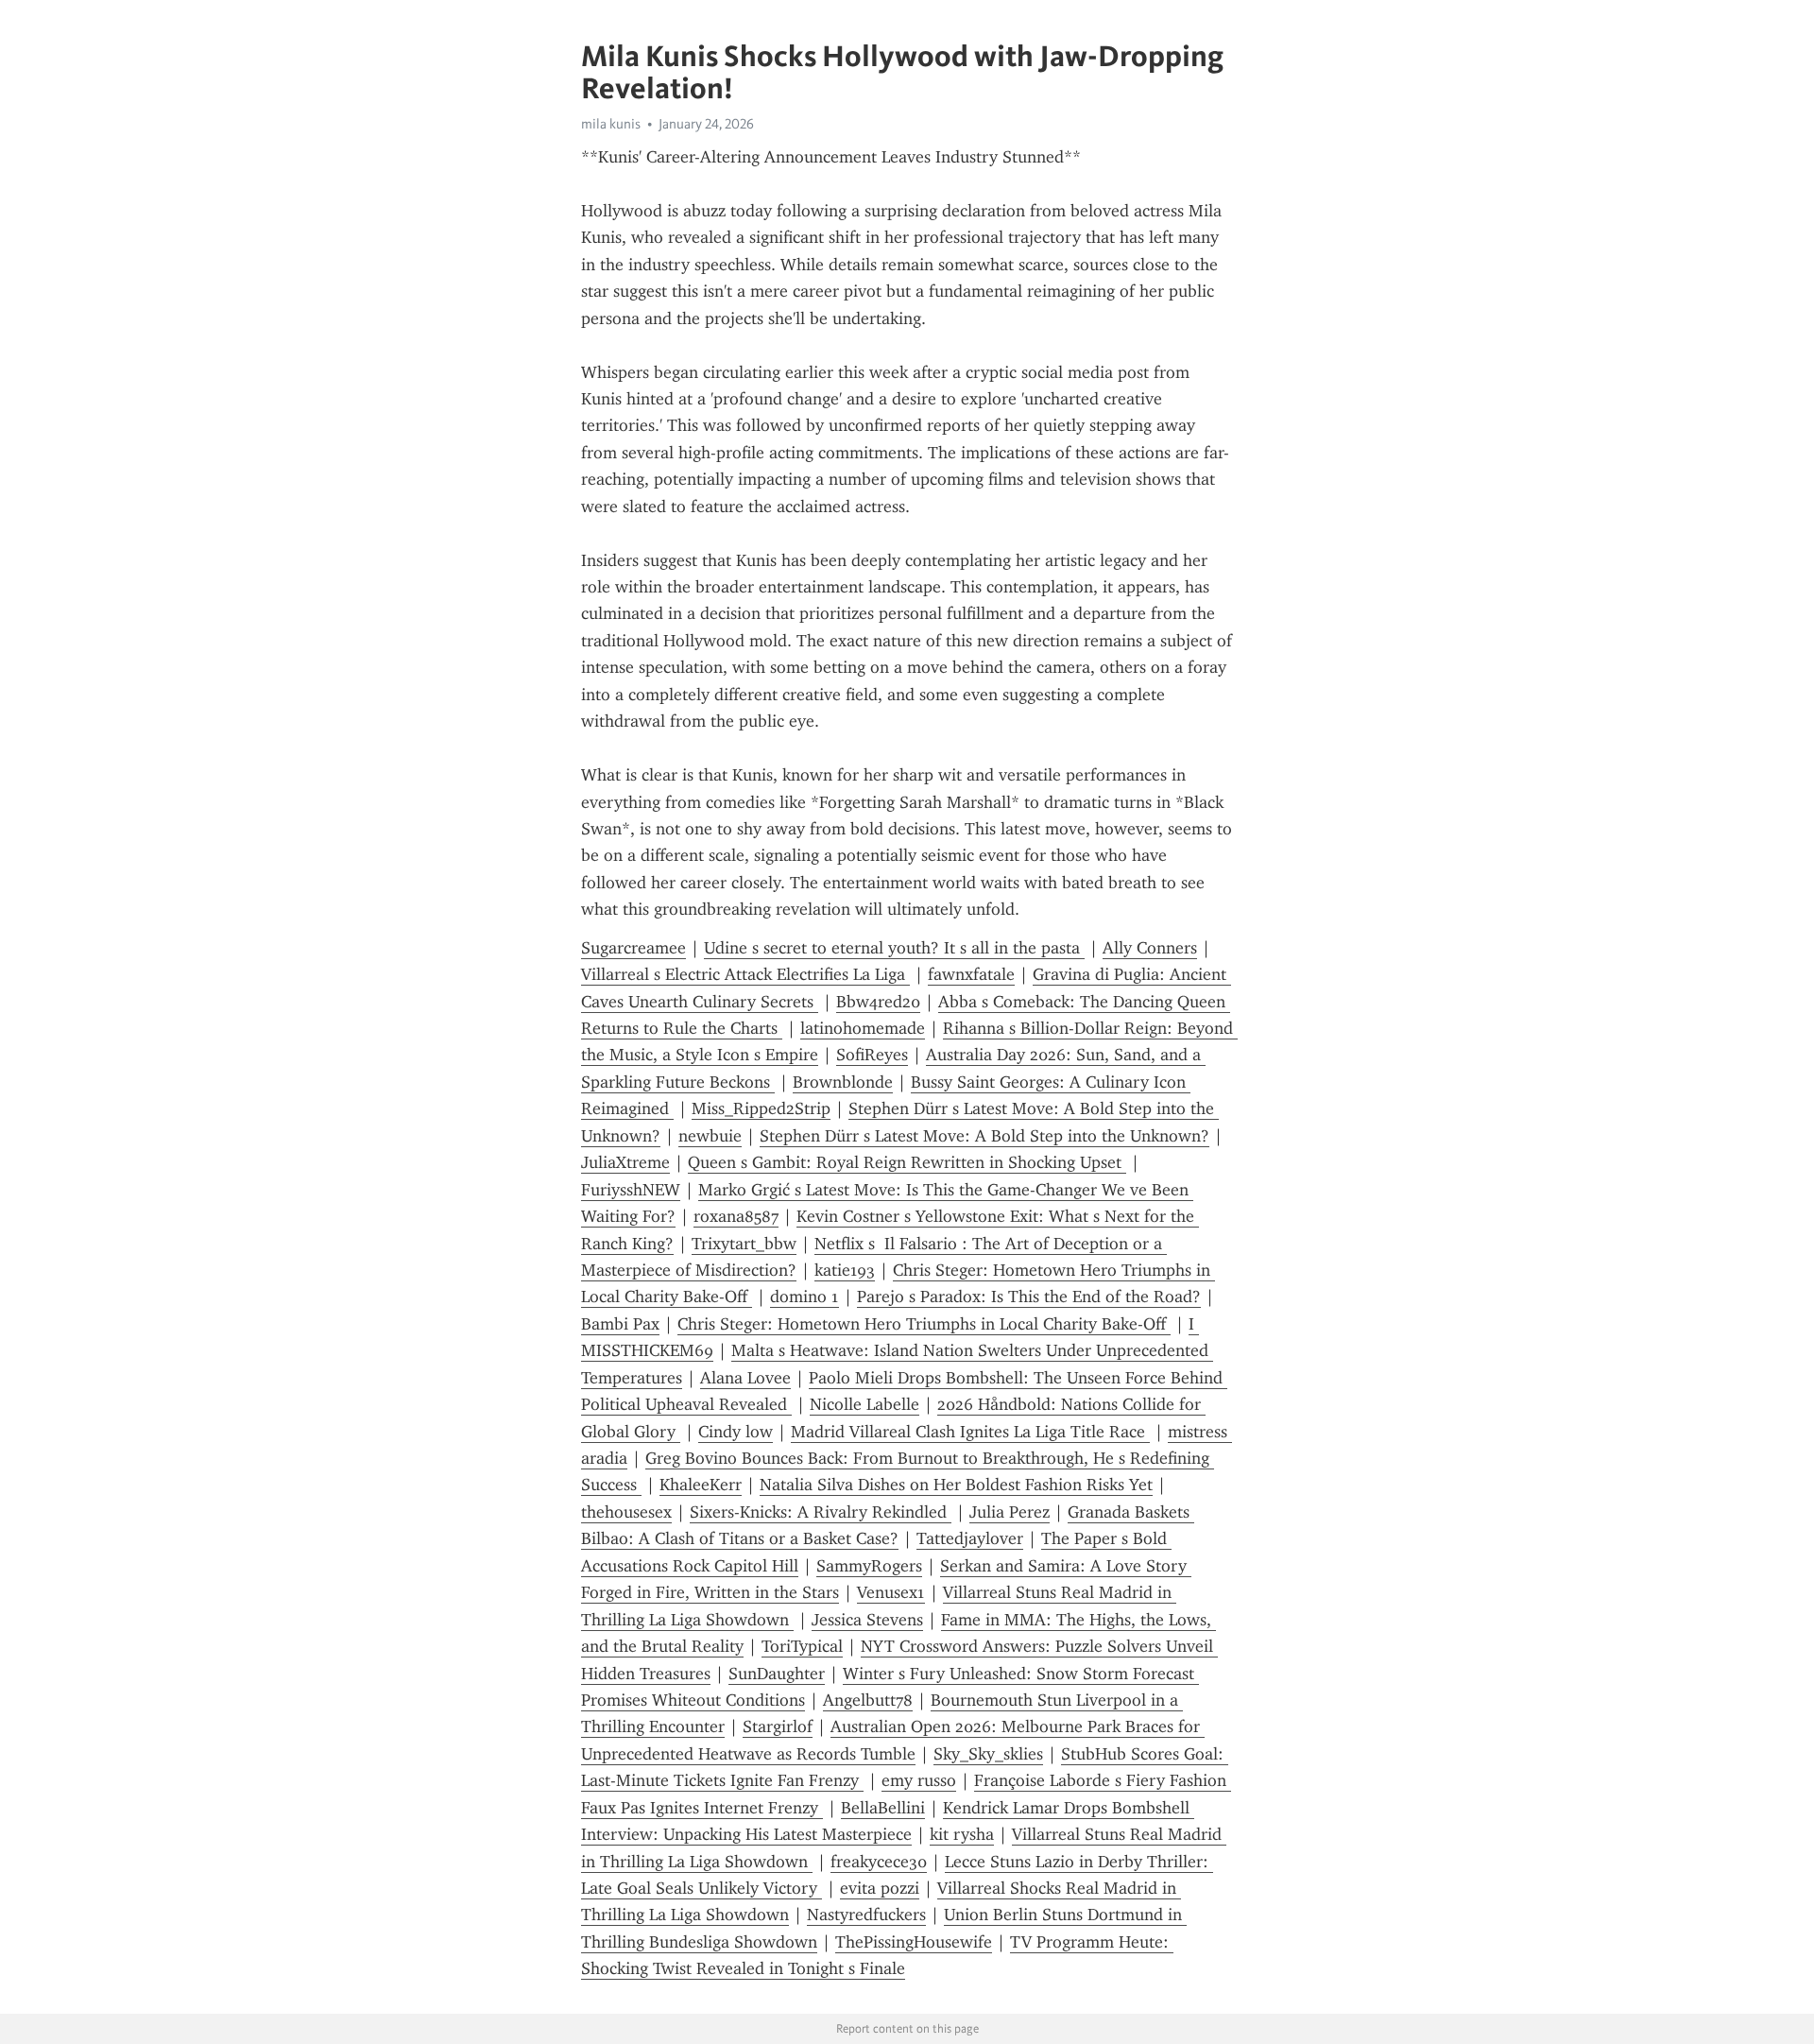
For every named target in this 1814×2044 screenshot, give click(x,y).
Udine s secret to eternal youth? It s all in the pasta (894, 948)
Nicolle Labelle (864, 1404)
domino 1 (804, 1297)
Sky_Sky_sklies (988, 1754)
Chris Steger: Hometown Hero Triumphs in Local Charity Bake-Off (924, 1324)
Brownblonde (843, 1082)
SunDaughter (777, 1674)
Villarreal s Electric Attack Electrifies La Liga (745, 974)
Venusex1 (891, 1592)
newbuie (710, 1136)
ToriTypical (802, 1646)
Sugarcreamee (633, 948)
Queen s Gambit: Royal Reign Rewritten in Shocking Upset (907, 1162)
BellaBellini (883, 1808)
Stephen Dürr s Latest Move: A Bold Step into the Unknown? (984, 1136)
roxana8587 (736, 1216)
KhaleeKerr (701, 1485)
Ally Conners (1150, 948)
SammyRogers (869, 1566)
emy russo (919, 1780)
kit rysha (962, 1834)
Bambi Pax (620, 1324)
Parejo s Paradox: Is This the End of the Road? (1029, 1297)
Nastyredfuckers (866, 1915)
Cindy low (736, 1432)
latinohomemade (863, 1028)
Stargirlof (778, 1726)
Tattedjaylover (970, 1538)
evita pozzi (880, 1888)
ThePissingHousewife (914, 1942)
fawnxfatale (971, 974)
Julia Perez (1010, 1512)
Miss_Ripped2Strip (761, 1108)
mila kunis (611, 124)
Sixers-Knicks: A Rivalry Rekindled (821, 1512)
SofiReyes (872, 1055)
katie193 (845, 1270)
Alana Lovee (745, 1378)
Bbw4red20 (878, 1002)
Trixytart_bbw (744, 1244)
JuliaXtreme (625, 1162)
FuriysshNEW (631, 1190)
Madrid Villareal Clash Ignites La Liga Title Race (970, 1432)
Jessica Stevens (867, 1620)
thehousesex (626, 1512)
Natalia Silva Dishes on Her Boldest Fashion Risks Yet (956, 1485)
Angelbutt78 (868, 1700)
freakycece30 (879, 1862)
